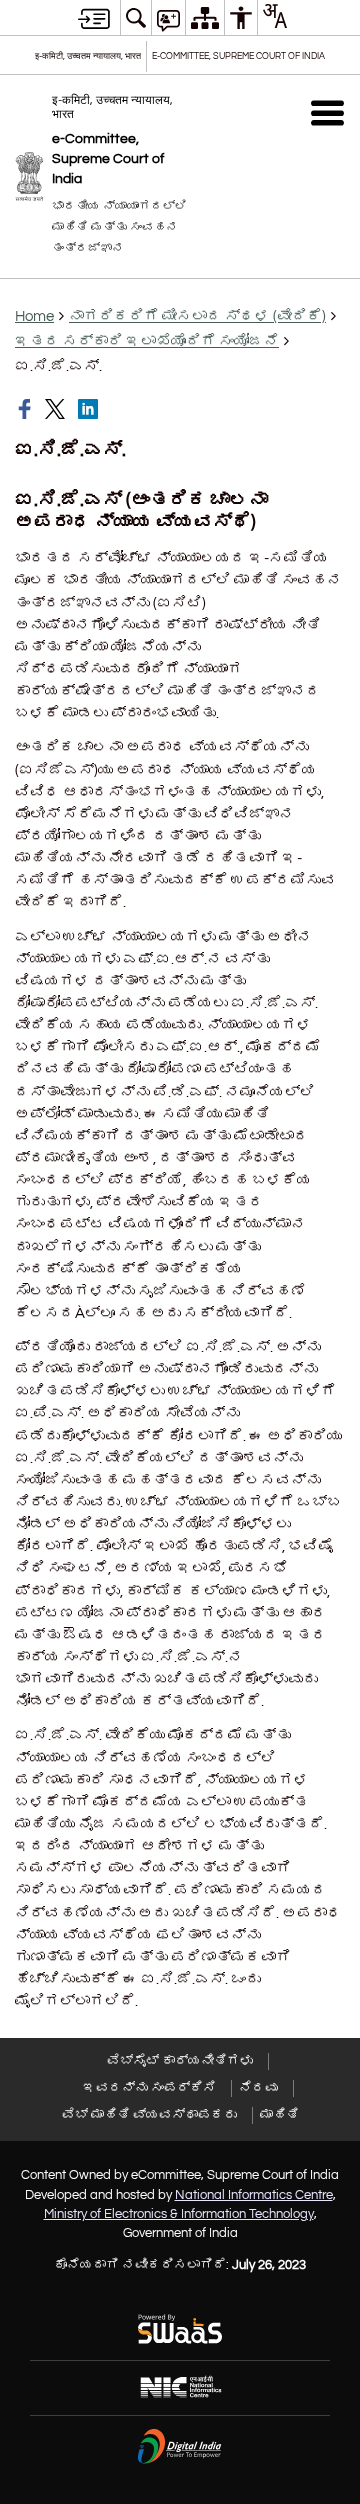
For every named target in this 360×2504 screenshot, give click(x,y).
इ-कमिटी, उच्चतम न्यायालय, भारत (88, 56)
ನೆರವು (258, 2088)
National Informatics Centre (254, 2195)
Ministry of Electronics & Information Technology (179, 2214)
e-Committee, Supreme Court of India (238, 56)
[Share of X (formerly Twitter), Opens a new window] (57, 409)
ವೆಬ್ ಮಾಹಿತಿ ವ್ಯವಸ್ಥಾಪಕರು (149, 2115)
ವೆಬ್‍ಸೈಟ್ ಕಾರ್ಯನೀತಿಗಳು (180, 2061)
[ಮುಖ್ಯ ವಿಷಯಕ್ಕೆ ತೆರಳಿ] (94, 18)
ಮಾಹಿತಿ (279, 2115)
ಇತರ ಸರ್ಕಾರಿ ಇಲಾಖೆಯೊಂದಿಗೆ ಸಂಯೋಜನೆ (147, 341)
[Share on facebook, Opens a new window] (27, 409)
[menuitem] (136, 17)
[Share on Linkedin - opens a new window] (90, 409)
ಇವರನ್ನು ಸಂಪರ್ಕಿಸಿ (149, 2088)
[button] (327, 112)
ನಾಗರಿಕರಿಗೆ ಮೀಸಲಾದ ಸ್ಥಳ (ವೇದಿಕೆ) (197, 316)
